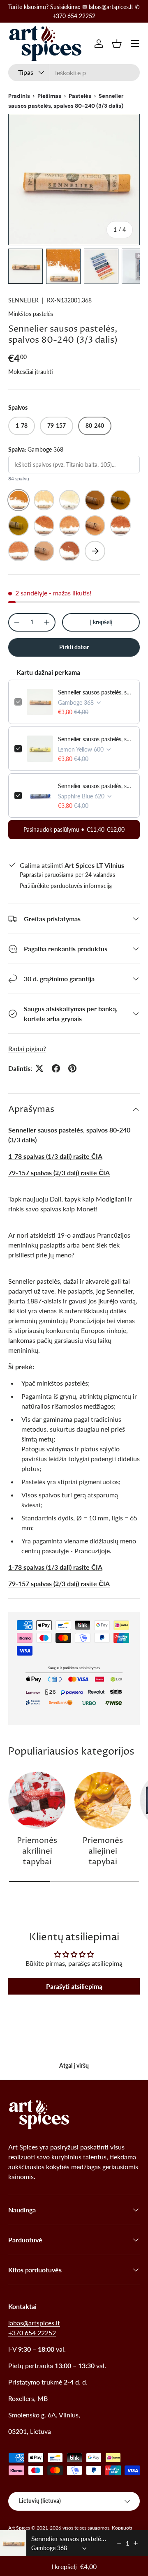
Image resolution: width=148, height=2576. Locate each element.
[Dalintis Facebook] (56, 1068)
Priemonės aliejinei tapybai (103, 1852)
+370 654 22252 (32, 2333)
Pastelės (80, 96)
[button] (117, 44)
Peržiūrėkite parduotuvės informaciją (66, 886)
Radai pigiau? (27, 1048)
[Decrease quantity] (119, 2543)
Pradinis (19, 96)
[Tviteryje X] (39, 1068)
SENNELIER (23, 300)
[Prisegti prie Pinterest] (72, 1068)
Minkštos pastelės (31, 314)
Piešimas (49, 96)
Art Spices (19, 2528)
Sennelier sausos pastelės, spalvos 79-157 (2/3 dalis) (96, 786)
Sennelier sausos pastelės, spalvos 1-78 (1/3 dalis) (96, 739)
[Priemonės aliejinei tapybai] (103, 1800)
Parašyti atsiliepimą (74, 1986)
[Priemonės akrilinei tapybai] (37, 1800)
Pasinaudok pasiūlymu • (74, 829)
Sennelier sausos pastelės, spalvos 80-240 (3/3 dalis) (96, 692)
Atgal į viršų (74, 2065)
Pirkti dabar (74, 647)
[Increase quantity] (136, 2543)
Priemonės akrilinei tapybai (37, 1852)
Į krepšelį (101, 622)
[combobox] (74, 73)
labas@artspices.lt (34, 2323)
